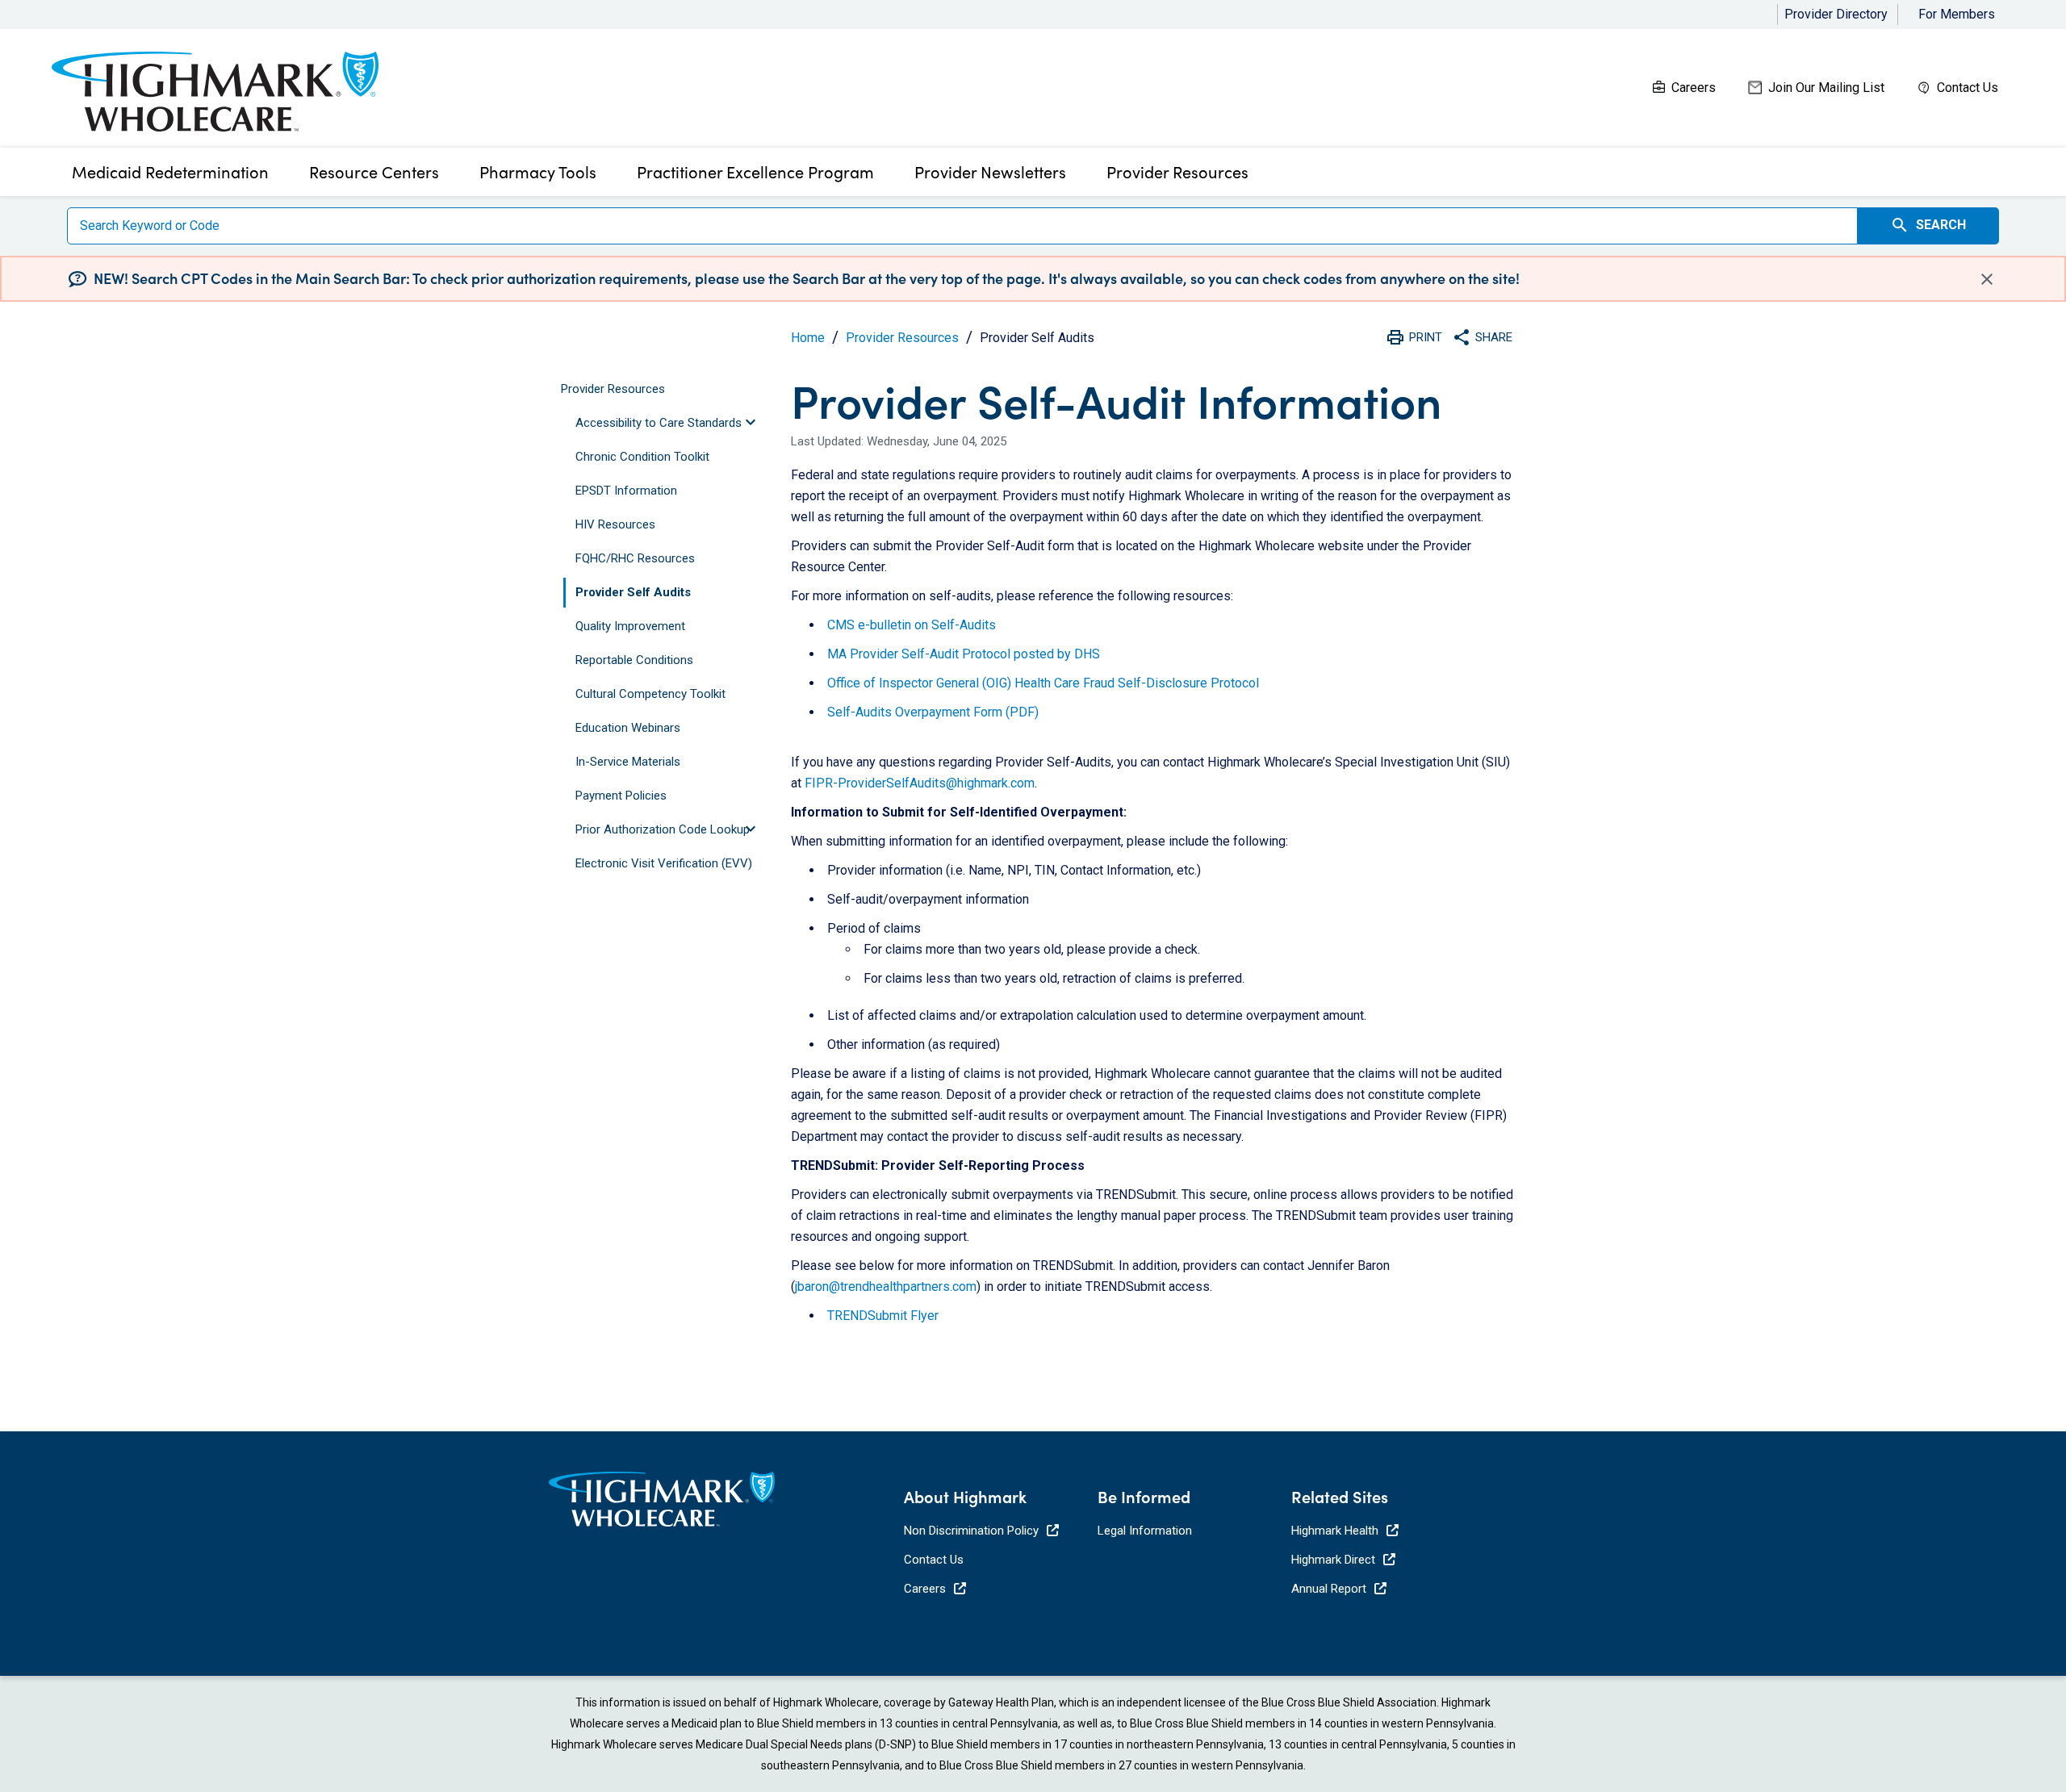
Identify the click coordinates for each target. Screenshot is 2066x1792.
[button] (677, 423)
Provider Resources (902, 338)
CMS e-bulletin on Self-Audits (912, 625)
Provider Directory (1836, 14)
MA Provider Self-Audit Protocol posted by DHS (964, 654)
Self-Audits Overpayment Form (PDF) (933, 712)
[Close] (1987, 278)
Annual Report (1329, 1589)
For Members (1957, 14)
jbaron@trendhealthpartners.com (886, 1287)
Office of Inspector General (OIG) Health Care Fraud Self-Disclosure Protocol (1043, 683)
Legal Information (1145, 1531)
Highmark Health (1335, 1531)
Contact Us (1968, 88)
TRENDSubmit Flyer (883, 1316)
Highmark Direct (1333, 1560)
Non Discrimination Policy (971, 1531)
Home (808, 338)
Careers (1694, 88)
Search (1928, 225)
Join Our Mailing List (1826, 88)
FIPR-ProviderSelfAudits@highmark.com (920, 783)
